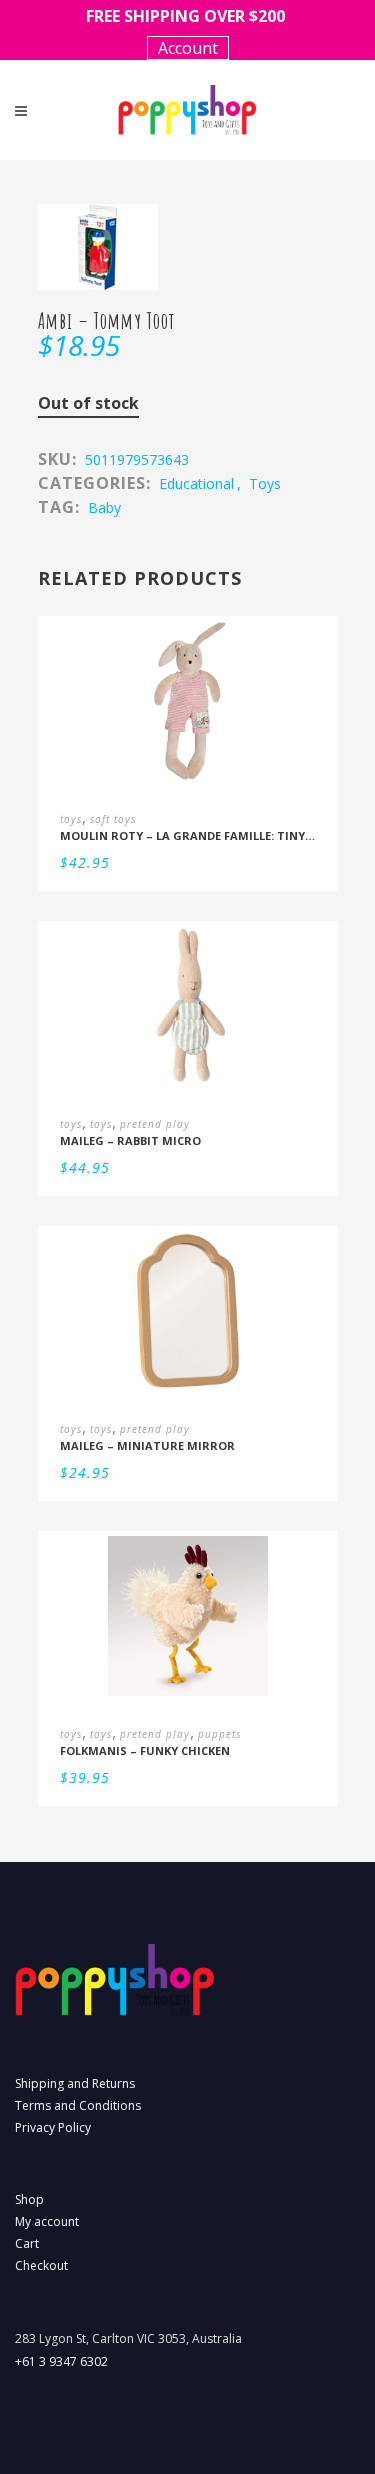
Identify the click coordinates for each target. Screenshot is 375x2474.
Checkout (41, 2265)
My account (47, 2221)
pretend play (155, 1124)
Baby (104, 507)
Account (188, 48)
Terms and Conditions (78, 2105)
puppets (219, 1734)
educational (196, 483)
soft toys (113, 819)
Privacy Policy (53, 2127)
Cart (27, 2243)
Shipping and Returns (75, 2083)
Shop (29, 2199)
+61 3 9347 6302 (61, 2361)
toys (265, 483)
